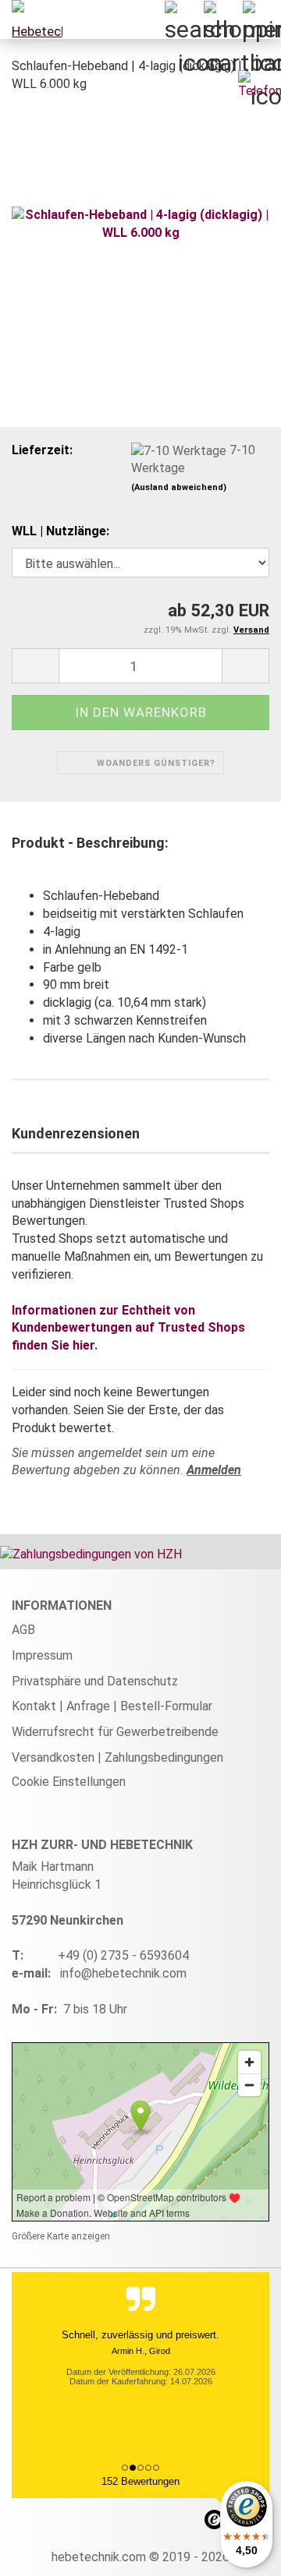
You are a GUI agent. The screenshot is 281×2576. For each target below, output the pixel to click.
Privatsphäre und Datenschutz (95, 1681)
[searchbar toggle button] (183, 19)
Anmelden (214, 1470)
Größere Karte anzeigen (61, 2236)
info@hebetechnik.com (123, 1973)
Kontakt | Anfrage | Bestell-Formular (112, 1706)
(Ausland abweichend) (179, 487)
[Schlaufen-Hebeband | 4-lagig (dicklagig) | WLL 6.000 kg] (140, 223)
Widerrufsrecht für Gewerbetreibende (115, 1732)
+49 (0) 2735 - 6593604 (123, 1955)
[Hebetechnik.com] (31, 19)
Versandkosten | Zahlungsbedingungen (117, 1757)
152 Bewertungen (140, 2481)
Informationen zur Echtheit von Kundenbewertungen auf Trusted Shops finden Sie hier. (128, 1328)
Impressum (42, 1655)
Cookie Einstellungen (69, 1782)
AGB (23, 1630)
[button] (35, 666)
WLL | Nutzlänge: (60, 531)
